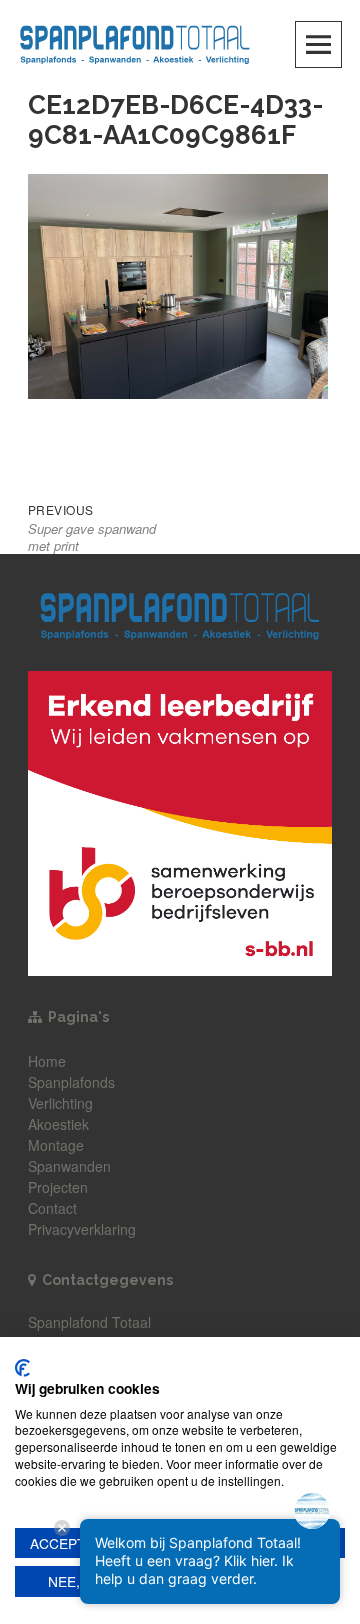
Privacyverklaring (82, 1229)
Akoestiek (58, 1124)
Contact (52, 1208)
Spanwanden (69, 1166)
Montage (56, 1145)
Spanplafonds (71, 1082)
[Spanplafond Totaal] (135, 42)
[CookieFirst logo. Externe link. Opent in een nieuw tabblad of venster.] (22, 1368)
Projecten (58, 1187)
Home (47, 1061)
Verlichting (60, 1103)
